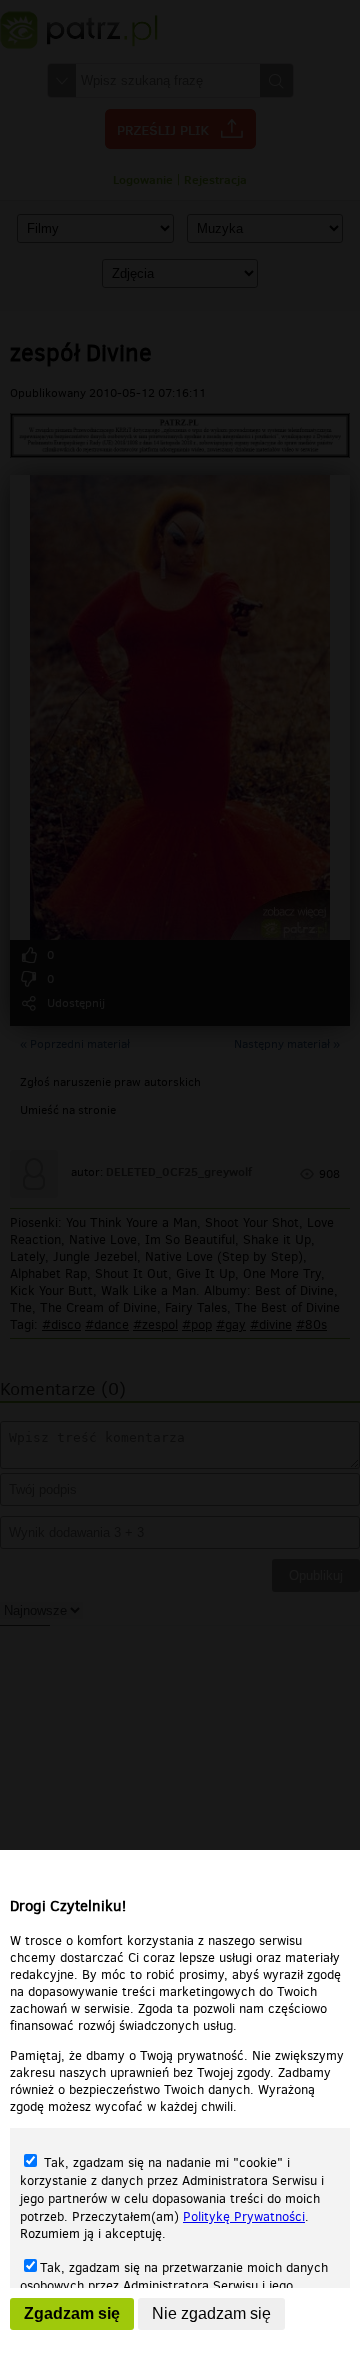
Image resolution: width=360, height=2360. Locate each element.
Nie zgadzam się (211, 2313)
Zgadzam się (72, 2313)
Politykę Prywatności (244, 2216)
